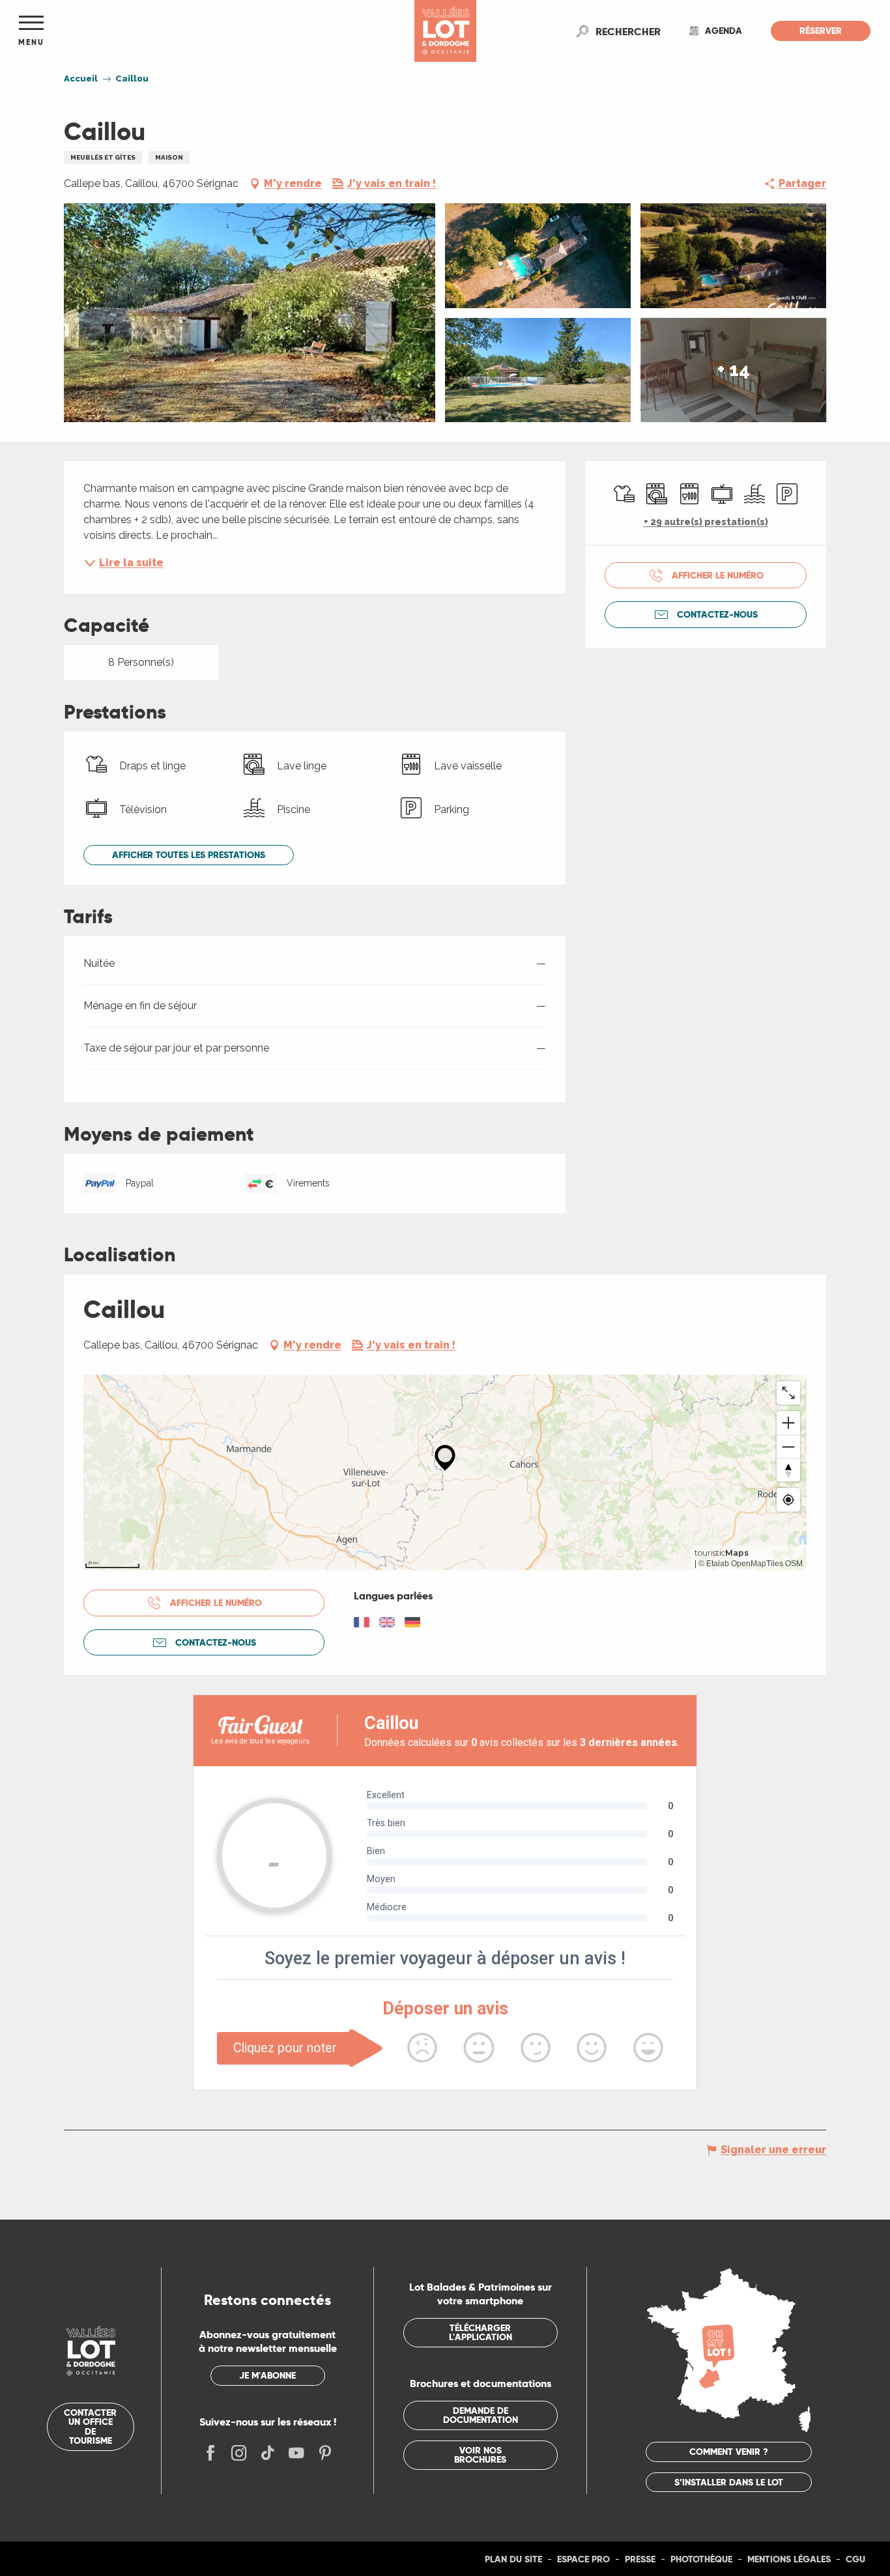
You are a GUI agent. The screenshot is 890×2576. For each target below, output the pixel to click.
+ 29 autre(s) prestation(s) (706, 522)
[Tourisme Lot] (445, 31)
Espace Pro (583, 2559)
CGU (855, 2559)
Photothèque (701, 2559)
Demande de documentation (481, 2415)
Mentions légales (789, 2559)
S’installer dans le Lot (729, 2482)
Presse (640, 2559)
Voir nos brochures (480, 2455)
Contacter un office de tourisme (90, 2426)
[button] (628, 31)
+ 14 (734, 370)
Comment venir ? (729, 2452)
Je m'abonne (267, 2375)
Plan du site (513, 2559)
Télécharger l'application (481, 2332)
